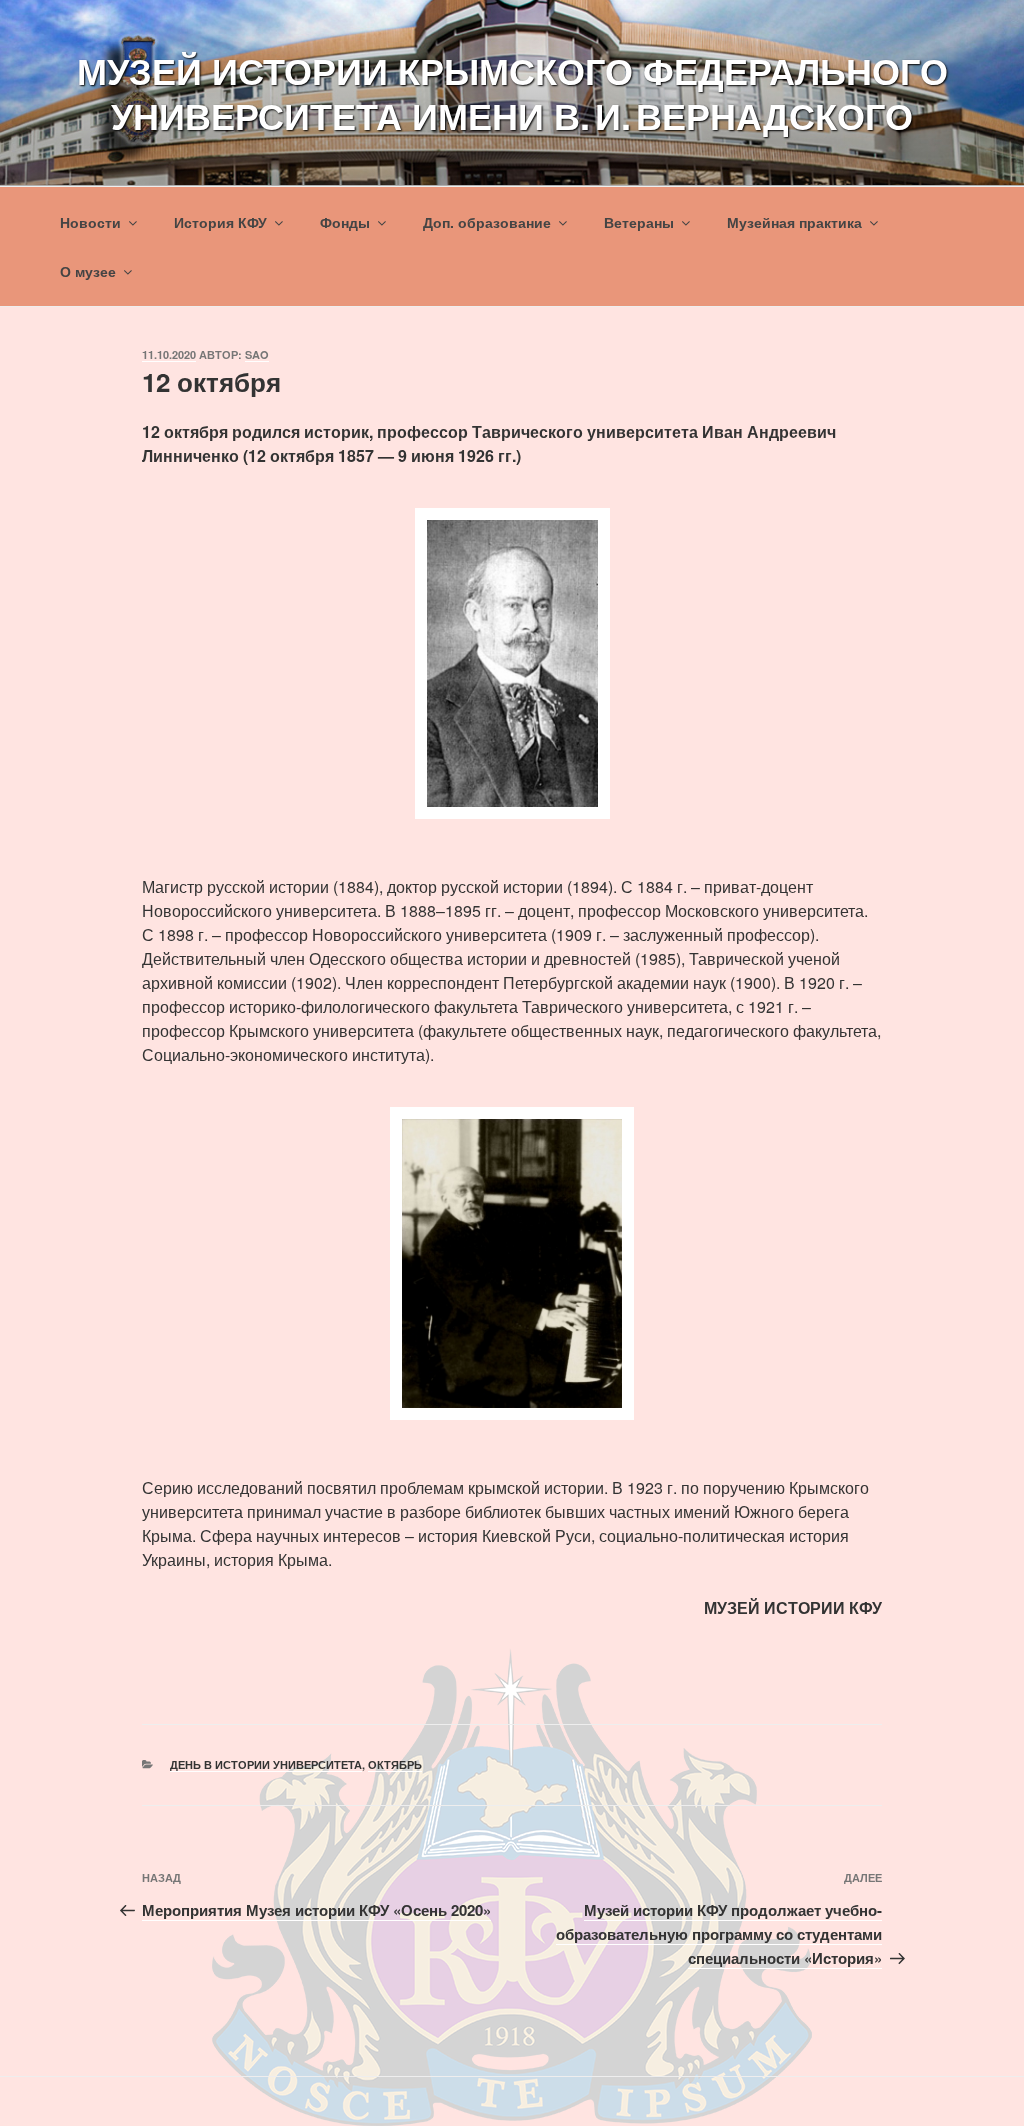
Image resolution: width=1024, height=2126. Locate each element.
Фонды (345, 222)
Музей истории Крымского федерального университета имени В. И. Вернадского (512, 92)
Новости (90, 222)
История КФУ (220, 222)
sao (257, 354)
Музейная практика (794, 222)
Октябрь (395, 1764)
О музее (88, 271)
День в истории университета (266, 1764)
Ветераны (639, 222)
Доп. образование (487, 222)
